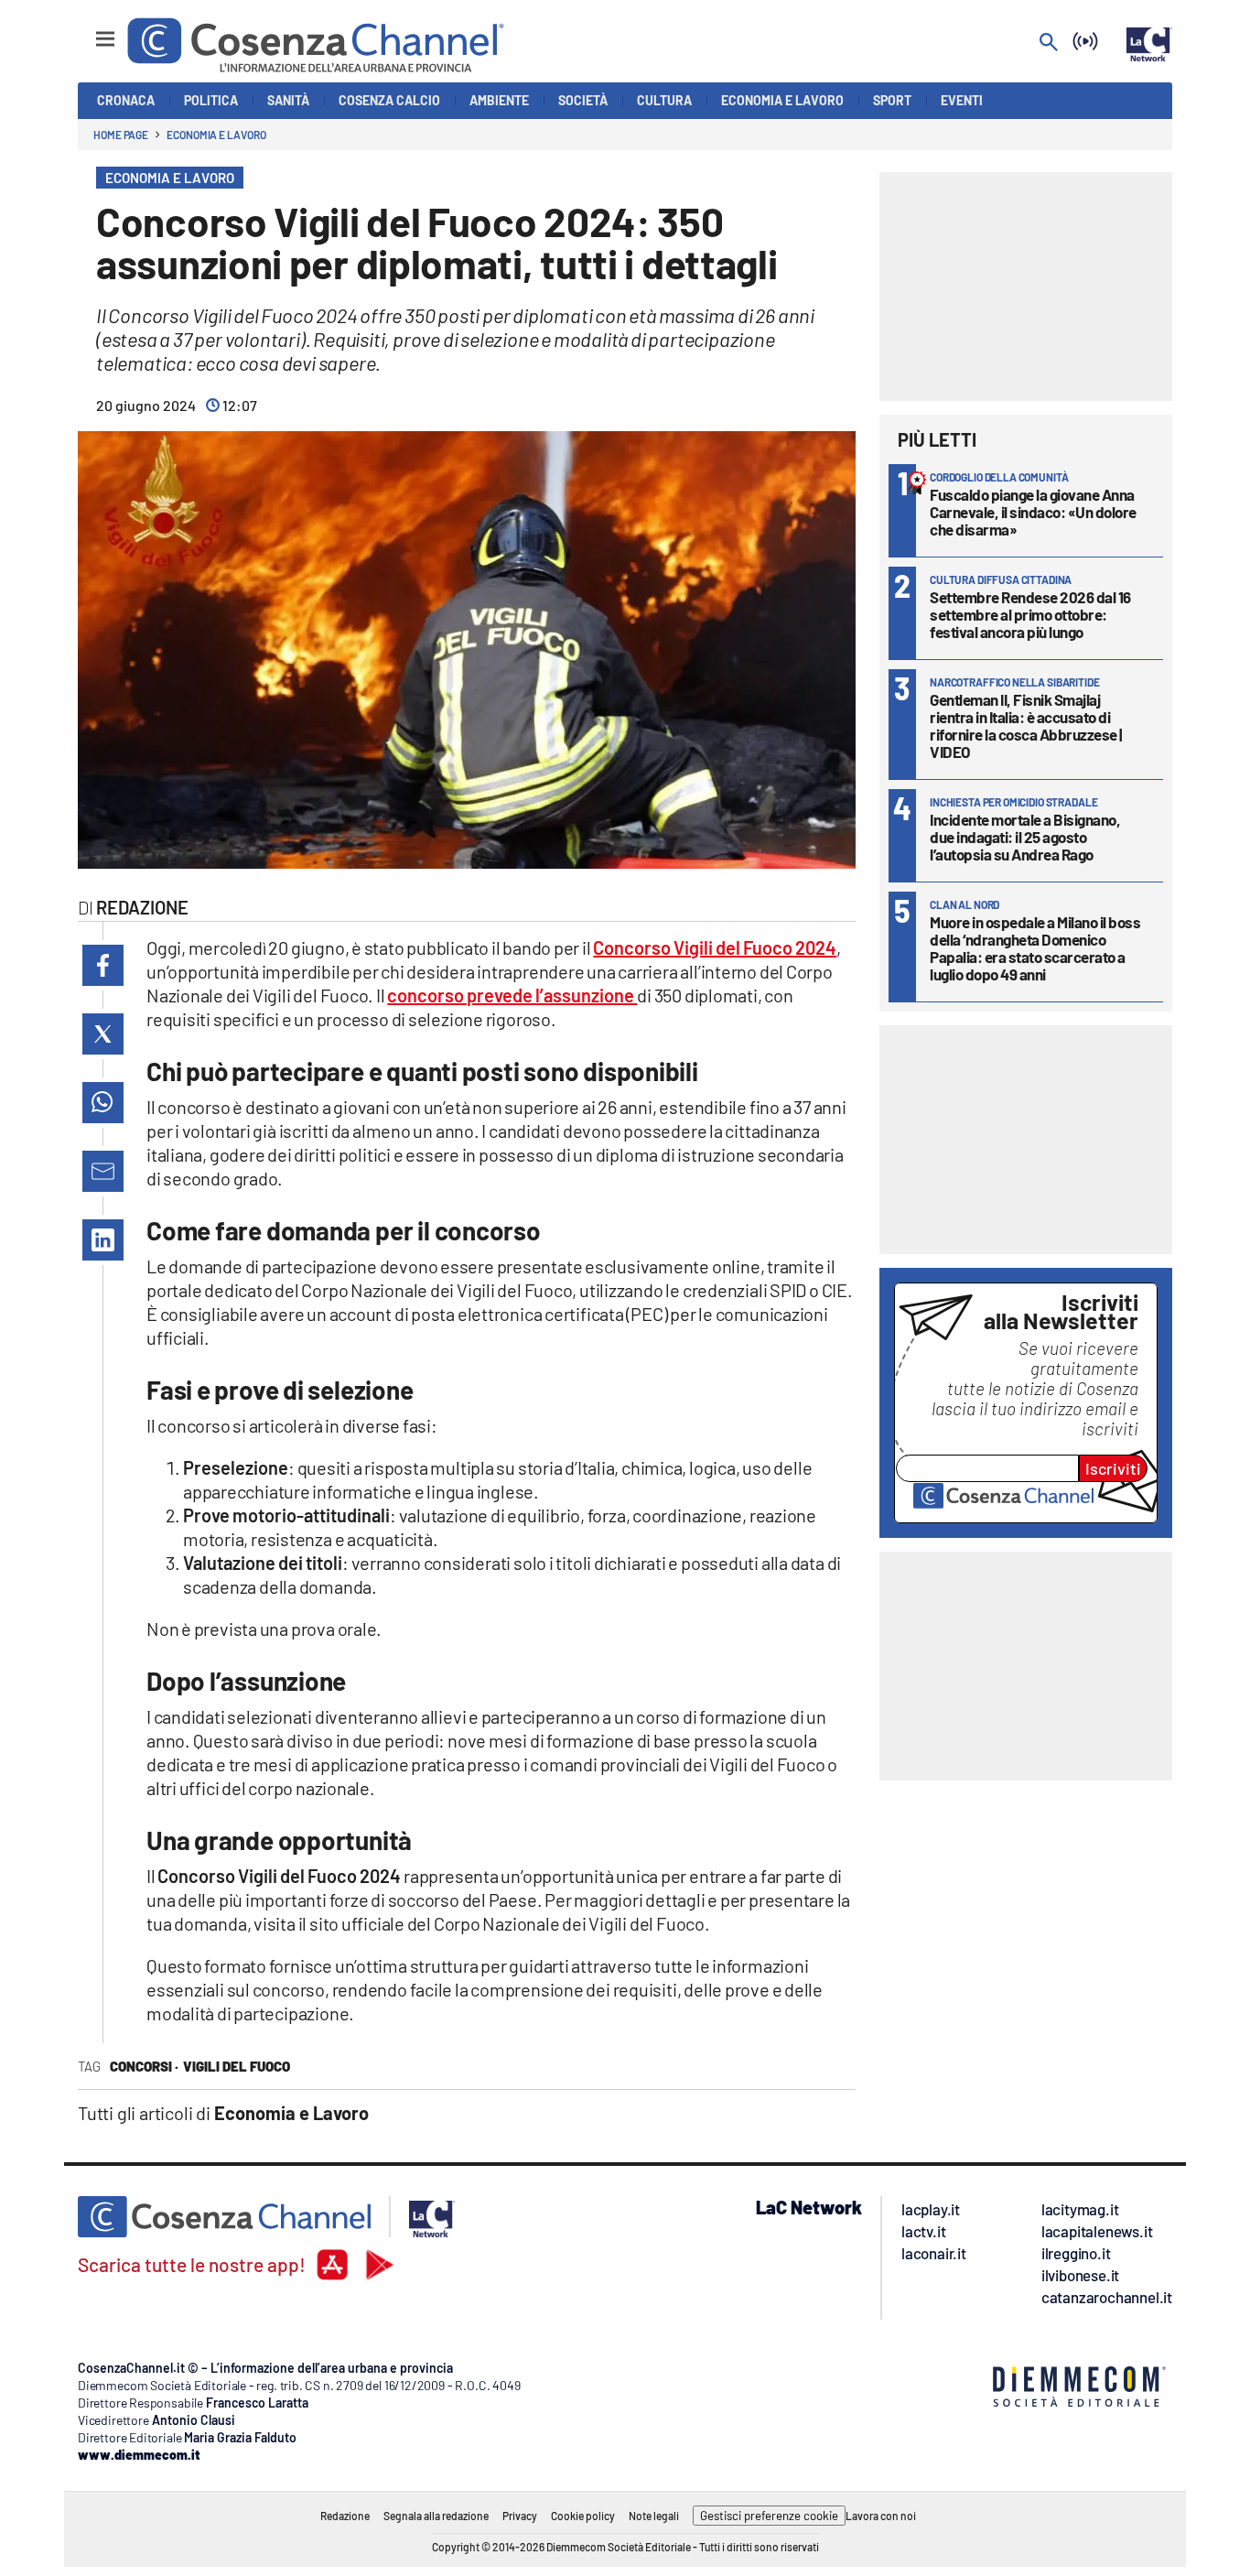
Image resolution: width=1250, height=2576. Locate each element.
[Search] (1049, 43)
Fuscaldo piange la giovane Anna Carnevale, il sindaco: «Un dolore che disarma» (1033, 512)
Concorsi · (144, 2066)
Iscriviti (1113, 1468)
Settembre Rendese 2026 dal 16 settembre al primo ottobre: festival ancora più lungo (1030, 614)
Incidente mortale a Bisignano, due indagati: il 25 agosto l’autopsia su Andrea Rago (1025, 837)
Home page (121, 135)
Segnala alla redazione (436, 2516)
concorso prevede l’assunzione (512, 995)
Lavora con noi (881, 2516)
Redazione (345, 2516)
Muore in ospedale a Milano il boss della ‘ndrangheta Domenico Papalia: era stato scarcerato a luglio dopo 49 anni (1035, 948)
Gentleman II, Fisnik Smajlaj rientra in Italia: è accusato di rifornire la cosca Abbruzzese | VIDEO (1026, 725)
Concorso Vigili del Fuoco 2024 (715, 947)
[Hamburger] (88, 31)
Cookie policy (583, 2516)
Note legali (654, 2516)
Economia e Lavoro (216, 135)
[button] (103, 965)
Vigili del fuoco (237, 2066)
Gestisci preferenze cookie (769, 2516)
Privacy (520, 2516)
